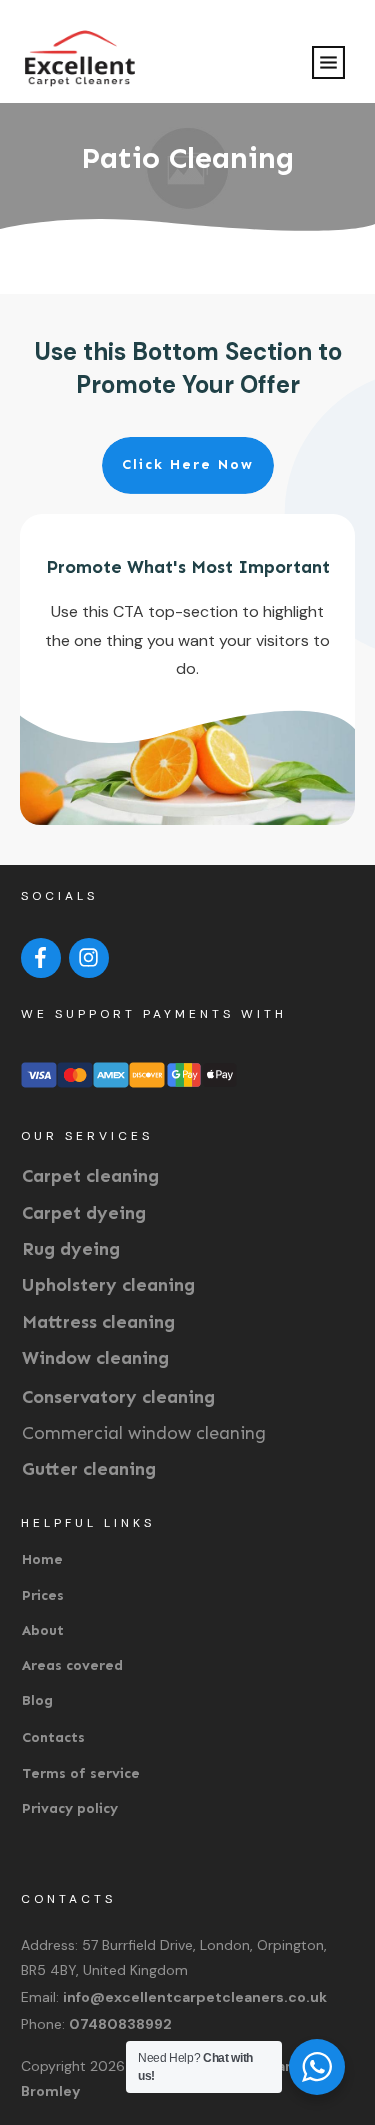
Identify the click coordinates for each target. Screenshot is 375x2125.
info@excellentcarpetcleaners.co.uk (195, 1997)
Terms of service (81, 1773)
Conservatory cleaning (118, 1397)
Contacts (53, 1737)
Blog (37, 1700)
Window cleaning (95, 1358)
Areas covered (72, 1665)
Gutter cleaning (89, 1469)
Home (42, 1559)
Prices (43, 1595)
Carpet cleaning (90, 1176)
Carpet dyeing (84, 1213)
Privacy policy (70, 1808)
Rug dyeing (71, 1249)
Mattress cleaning (98, 1322)
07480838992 (120, 2024)
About (43, 1630)
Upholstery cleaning (108, 1285)
